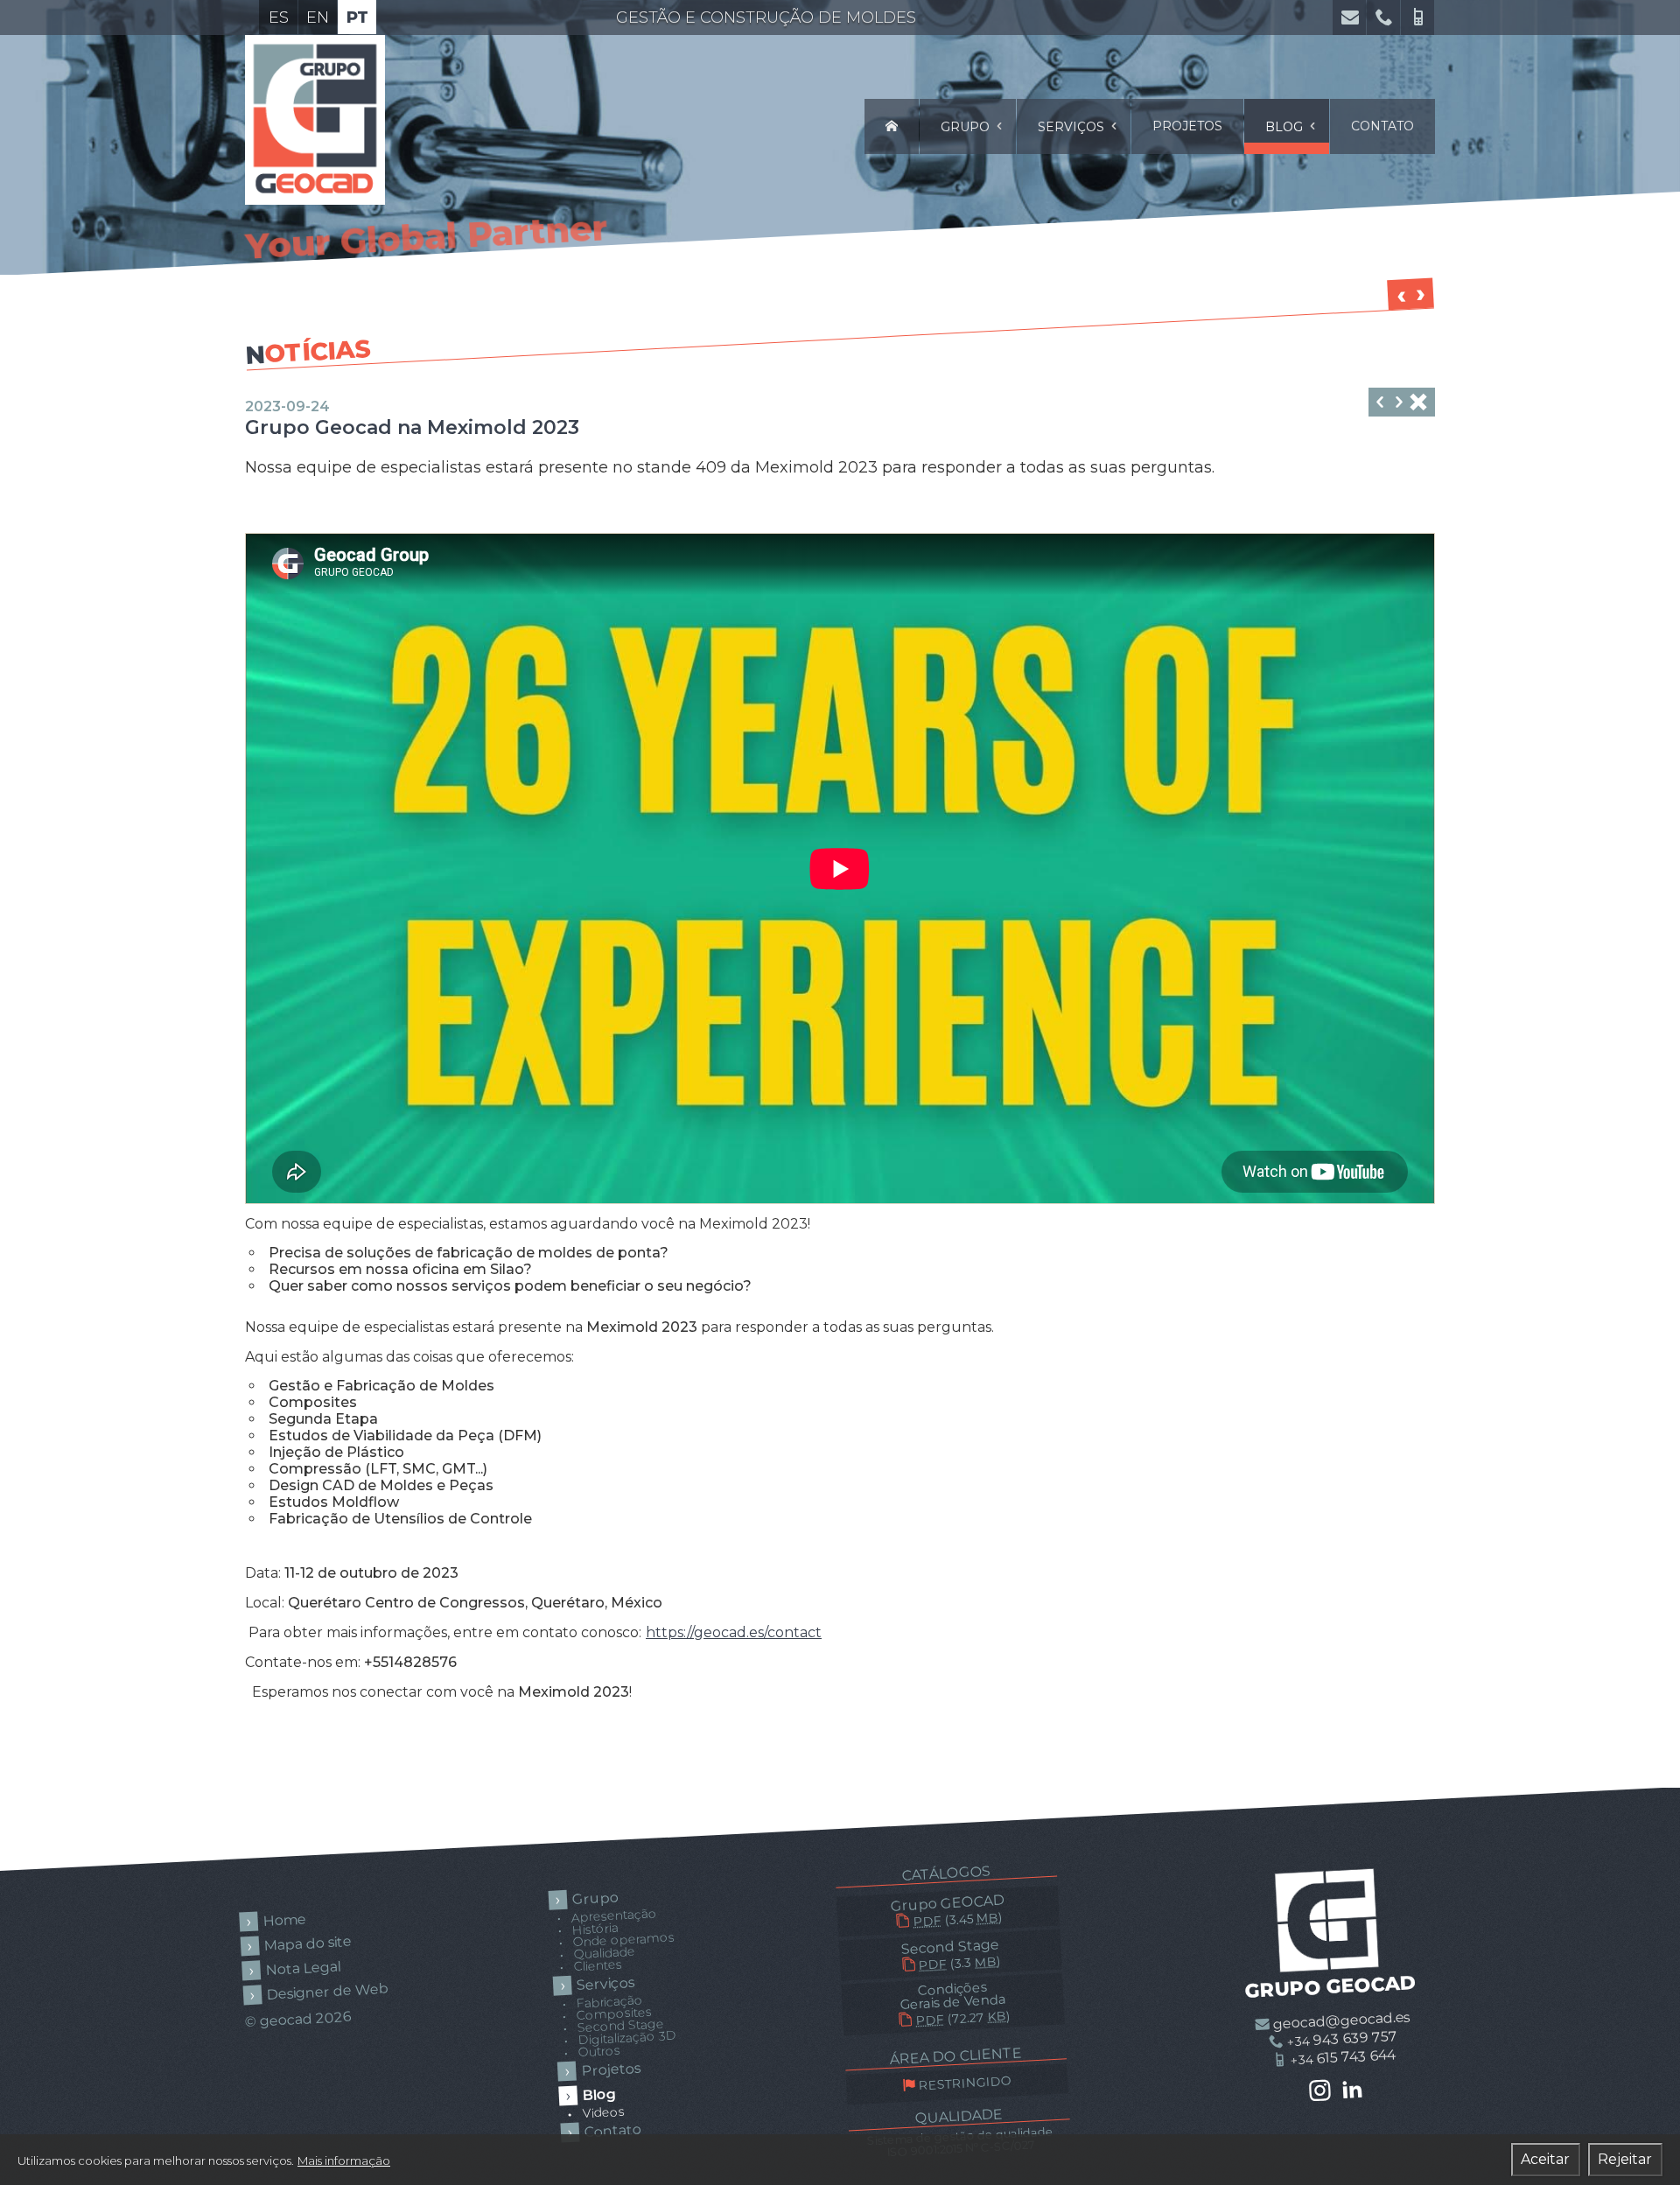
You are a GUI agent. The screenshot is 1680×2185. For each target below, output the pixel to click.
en (318, 18)
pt (357, 18)
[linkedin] (1353, 2090)
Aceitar (1545, 2159)
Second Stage (950, 1954)
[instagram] (1319, 2092)
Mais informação (344, 2160)
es (279, 18)
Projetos (1187, 126)
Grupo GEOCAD (948, 1911)
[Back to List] (1418, 404)
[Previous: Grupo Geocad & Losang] (1399, 404)
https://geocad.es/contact (734, 1632)
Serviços (1073, 127)
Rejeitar (1625, 2159)
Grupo (967, 127)
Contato (1382, 126)
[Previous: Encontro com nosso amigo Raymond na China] (1380, 404)
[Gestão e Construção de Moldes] (892, 126)
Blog (1286, 127)
